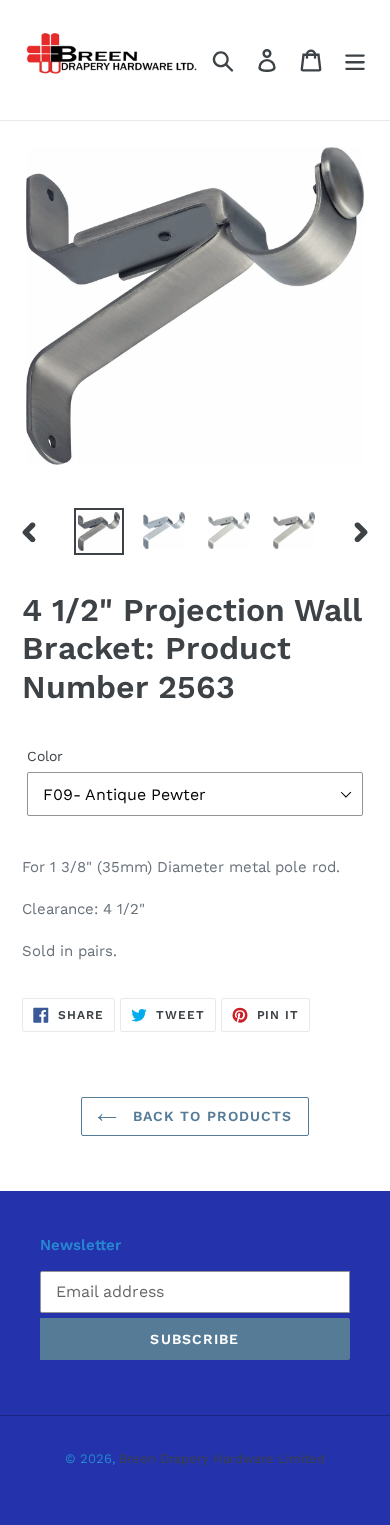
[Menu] (355, 60)
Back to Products (209, 1116)
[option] (99, 532)
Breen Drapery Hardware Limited (222, 1458)
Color (45, 756)
